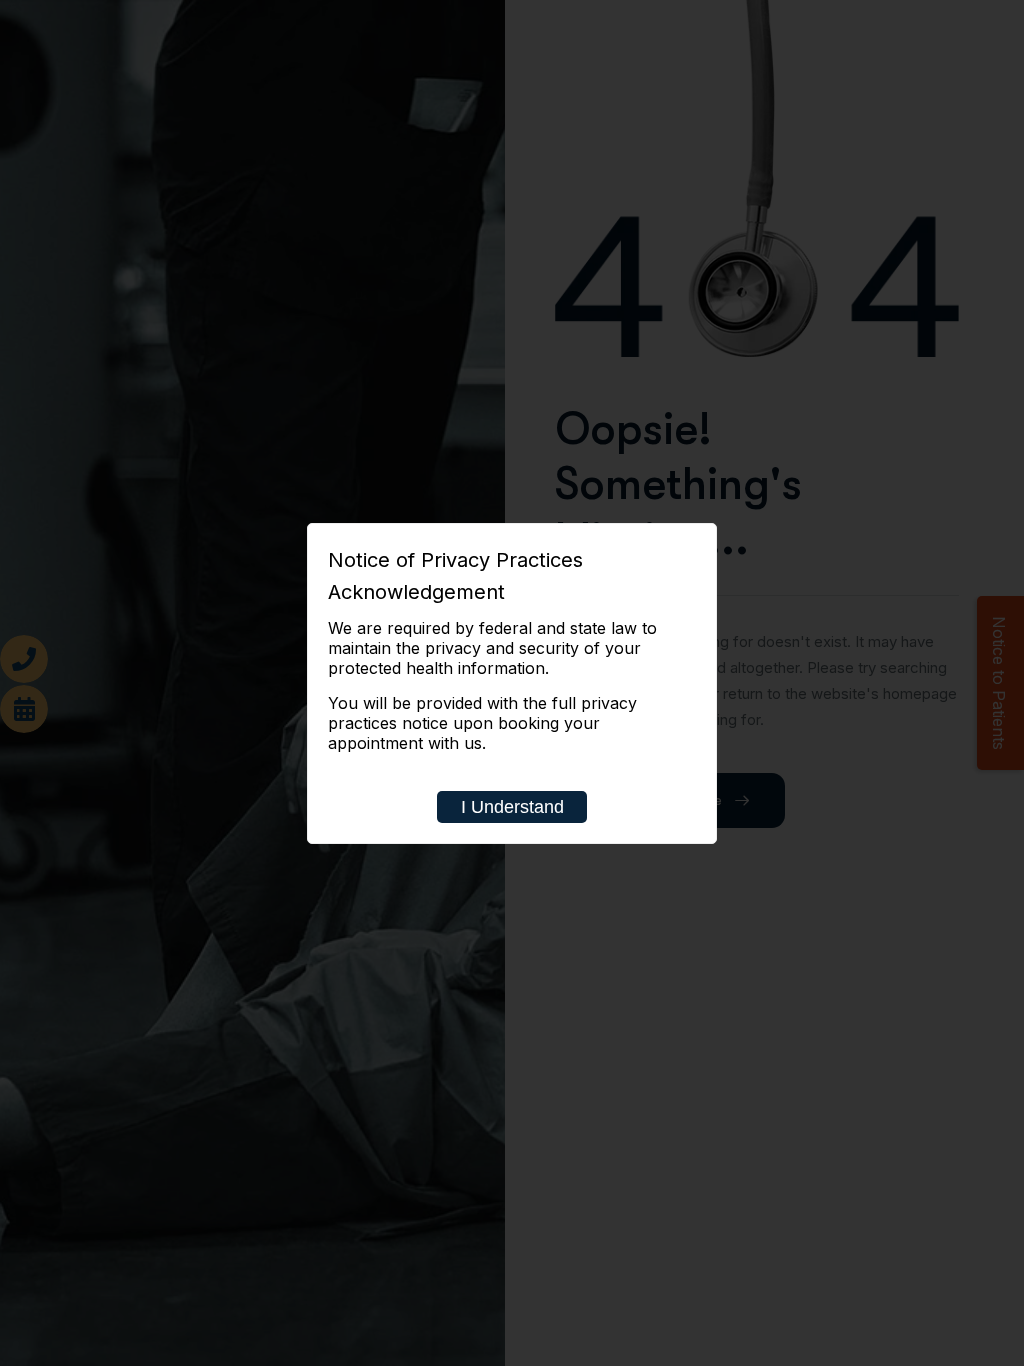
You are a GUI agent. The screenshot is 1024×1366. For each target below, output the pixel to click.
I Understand (512, 807)
